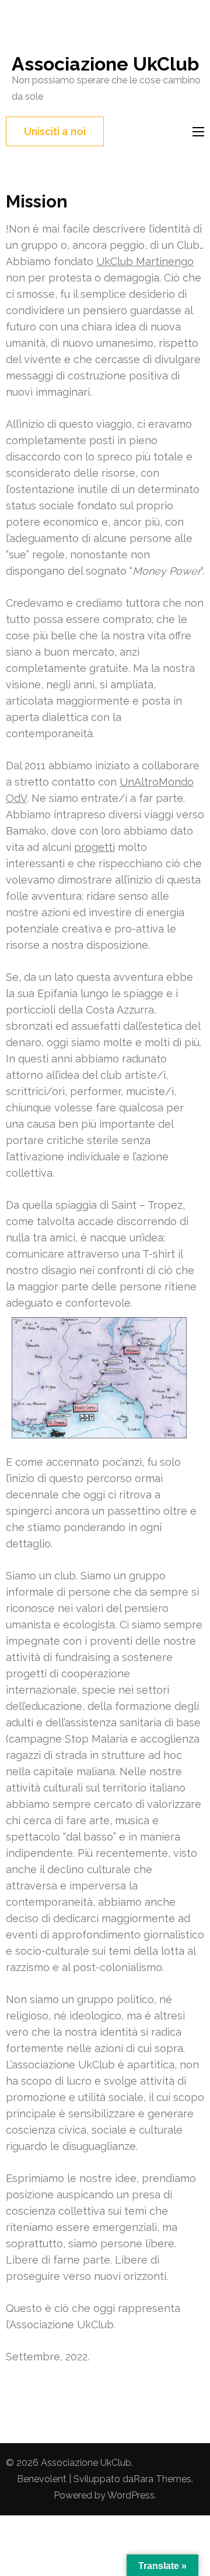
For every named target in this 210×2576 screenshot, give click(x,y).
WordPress (131, 2495)
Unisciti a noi (55, 131)
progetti (94, 847)
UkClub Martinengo (145, 261)
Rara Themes (162, 2479)
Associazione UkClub (105, 64)
